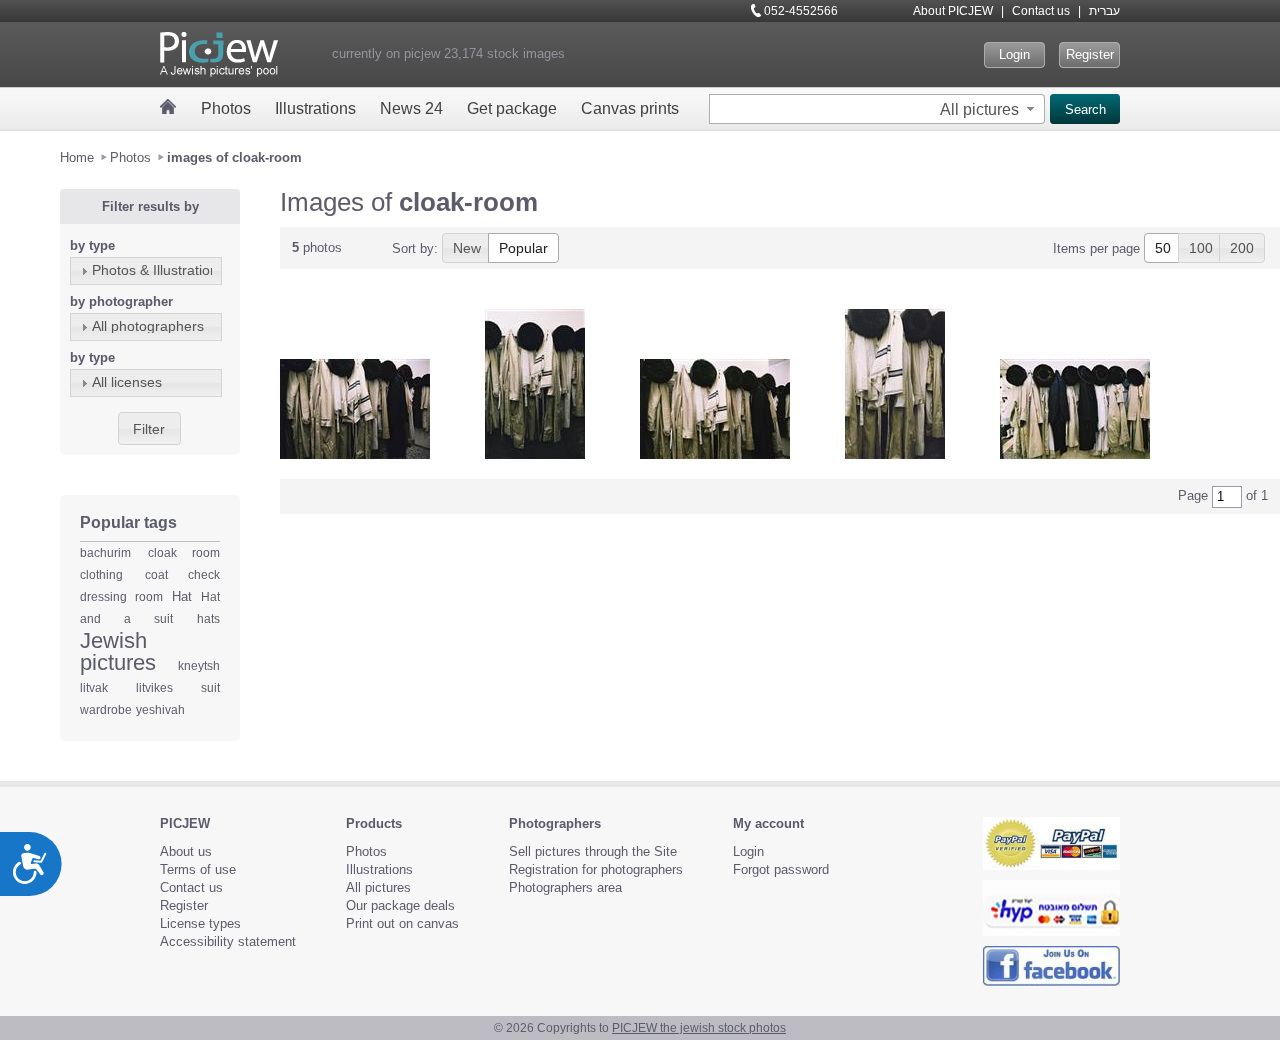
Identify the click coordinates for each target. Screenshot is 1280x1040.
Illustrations (315, 108)
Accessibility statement (228, 941)
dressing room (121, 597)
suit (210, 688)
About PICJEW (953, 11)
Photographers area (565, 887)
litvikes (154, 688)
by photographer (121, 301)
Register (1090, 54)
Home (77, 157)
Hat (182, 596)
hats (208, 619)
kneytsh (199, 666)
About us (186, 851)
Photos (226, 108)
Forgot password (781, 869)
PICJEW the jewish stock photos (699, 1028)
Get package (512, 108)
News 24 (411, 108)
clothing (101, 575)
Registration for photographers (596, 869)
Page (1193, 495)
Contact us (1041, 11)
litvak (94, 688)
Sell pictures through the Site (593, 851)
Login (1014, 54)
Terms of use (198, 869)
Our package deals (400, 905)
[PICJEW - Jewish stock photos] (219, 54)
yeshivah (160, 710)
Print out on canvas (402, 923)
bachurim (105, 553)
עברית (1104, 11)
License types (200, 923)
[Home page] (168, 106)
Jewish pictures (118, 651)
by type (92, 245)
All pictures (378, 887)
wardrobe (106, 710)
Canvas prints (630, 108)
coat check (183, 575)
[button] (989, 109)
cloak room (184, 553)
